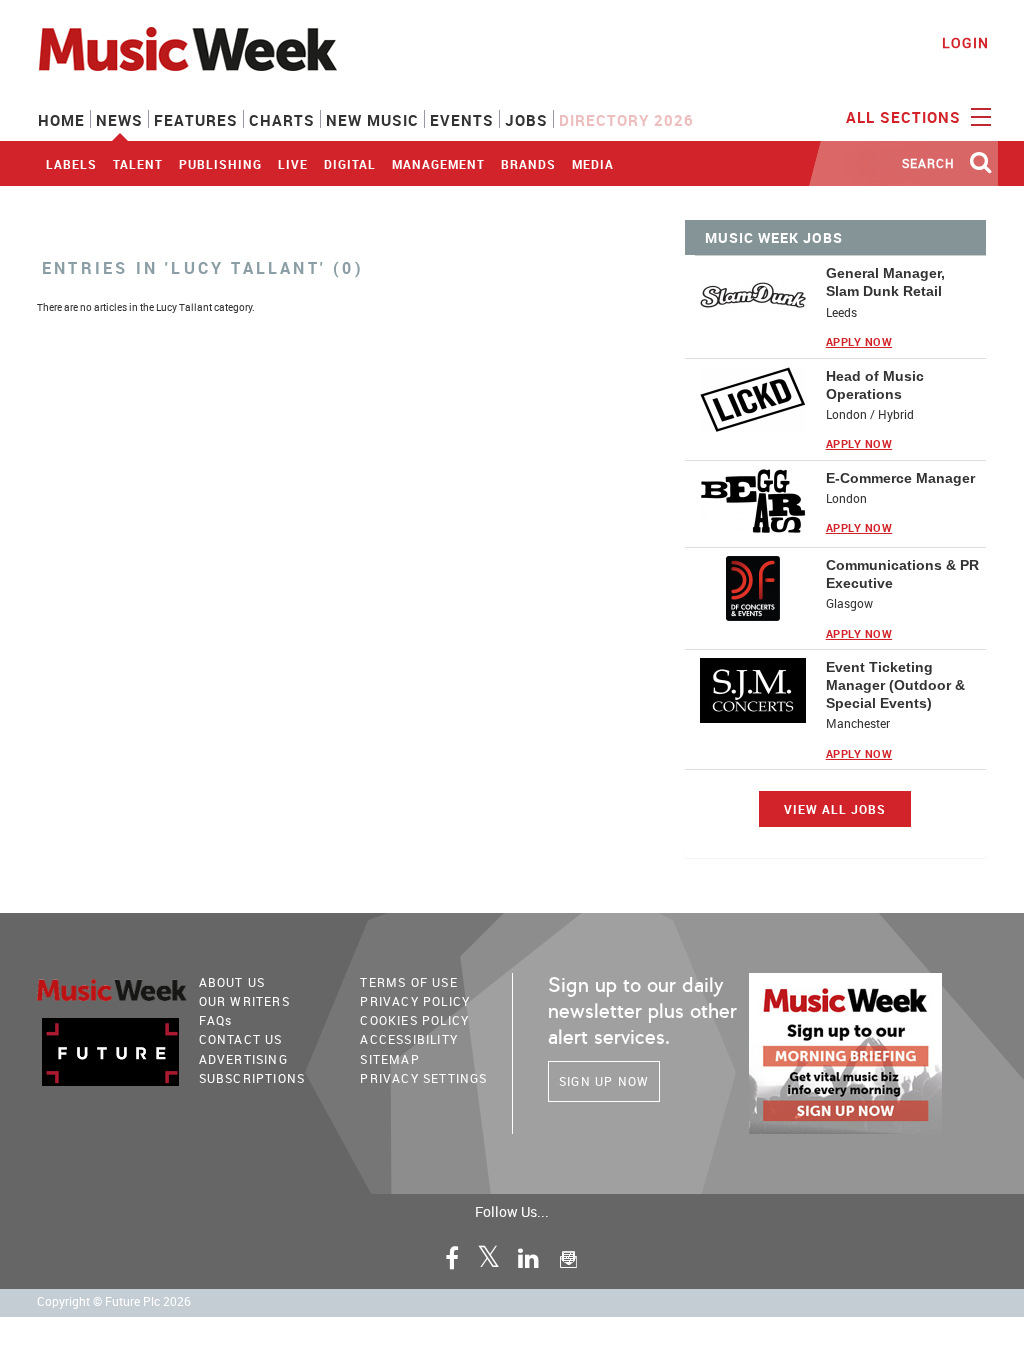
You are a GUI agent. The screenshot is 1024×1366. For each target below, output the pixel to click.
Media (593, 164)
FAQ (216, 1020)
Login (965, 42)
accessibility (409, 1039)
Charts (282, 120)
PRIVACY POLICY (415, 1001)
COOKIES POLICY (414, 1020)
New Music (372, 120)
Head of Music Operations (875, 385)
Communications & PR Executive (902, 574)
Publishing (220, 164)
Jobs (526, 120)
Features (196, 120)
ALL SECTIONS (906, 117)
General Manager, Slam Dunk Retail (885, 282)
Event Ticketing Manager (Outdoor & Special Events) (895, 685)
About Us (232, 982)
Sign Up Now (604, 1081)
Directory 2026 (626, 120)
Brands (528, 164)
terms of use (408, 982)
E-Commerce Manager (900, 478)
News (119, 120)
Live (293, 164)
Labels (71, 164)
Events (462, 120)
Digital (350, 164)
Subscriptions (252, 1078)
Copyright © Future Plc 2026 (114, 1301)
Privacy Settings (423, 1078)
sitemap (389, 1059)
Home (61, 120)
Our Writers (244, 1001)
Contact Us (241, 1039)
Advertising (243, 1059)
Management (438, 164)
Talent (138, 164)
